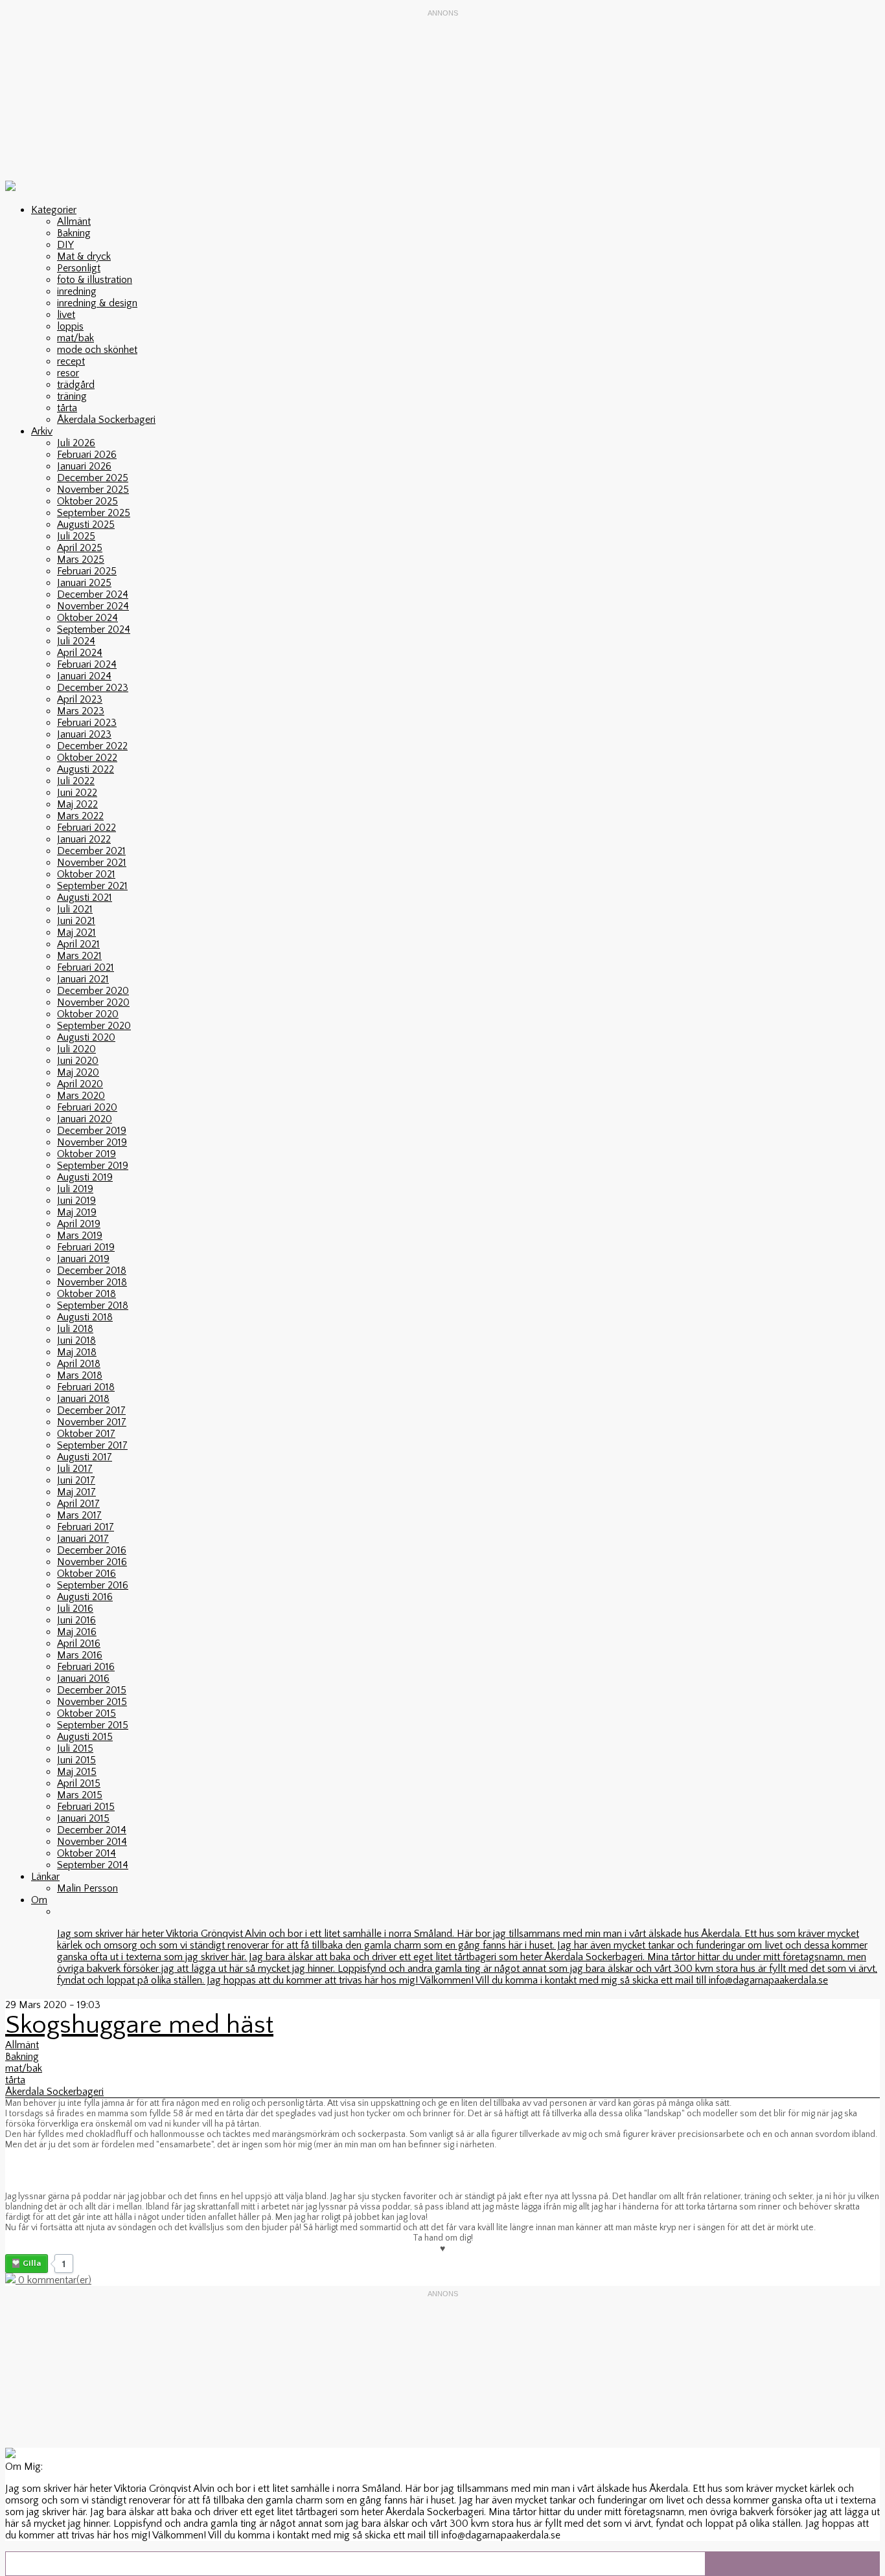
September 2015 (93, 1725)
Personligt (79, 268)
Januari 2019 (83, 1259)
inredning (77, 291)
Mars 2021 (79, 956)
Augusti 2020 (86, 1037)
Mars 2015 (80, 1795)
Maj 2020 (78, 1072)
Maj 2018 (77, 1352)
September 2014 (93, 1865)
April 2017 (78, 1504)
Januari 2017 (83, 1539)
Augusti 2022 (86, 769)
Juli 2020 (76, 1049)
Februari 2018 (86, 1387)
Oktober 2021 (86, 874)
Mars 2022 (80, 816)
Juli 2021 (75, 909)
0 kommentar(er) (53, 2280)
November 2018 (92, 1282)
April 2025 (80, 548)
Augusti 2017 (85, 1457)
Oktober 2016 (86, 1574)
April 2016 (79, 1644)
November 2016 (92, 1562)
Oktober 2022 (87, 758)
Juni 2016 (76, 1620)
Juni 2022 (77, 793)
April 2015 (79, 1783)
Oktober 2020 (88, 1014)
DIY (65, 245)
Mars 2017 (79, 1515)
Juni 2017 (76, 1480)
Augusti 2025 (86, 525)
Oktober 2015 (86, 1713)
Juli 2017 (75, 1469)
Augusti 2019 (85, 1177)
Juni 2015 (76, 1760)
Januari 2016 (83, 1678)
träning (72, 396)
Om (39, 1900)
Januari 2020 (85, 1119)
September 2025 (94, 513)
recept (71, 361)
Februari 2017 (86, 1527)
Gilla (32, 2263)
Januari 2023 (84, 734)
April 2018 (79, 1364)
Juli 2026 (76, 443)
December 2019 (92, 1131)
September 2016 (93, 1585)
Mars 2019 (80, 1236)
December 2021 (91, 851)
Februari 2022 (86, 828)
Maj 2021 (76, 932)
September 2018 (93, 1305)
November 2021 (92, 863)
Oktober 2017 (86, 1434)
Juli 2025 (76, 536)
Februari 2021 (86, 967)
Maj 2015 (77, 1772)
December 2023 (93, 688)
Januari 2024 (84, 676)
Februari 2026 (87, 455)
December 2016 (92, 1550)
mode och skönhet (97, 350)
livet (66, 315)
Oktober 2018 (86, 1294)
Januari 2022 (84, 839)
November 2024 (93, 606)
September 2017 (92, 1445)
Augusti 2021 (85, 898)
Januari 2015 (83, 1818)
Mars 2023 (81, 711)
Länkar (45, 1877)
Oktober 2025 (87, 501)
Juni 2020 (78, 1061)
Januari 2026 (84, 466)
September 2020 (94, 1026)
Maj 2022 (77, 804)
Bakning (74, 233)
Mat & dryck (84, 256)
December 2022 (92, 746)
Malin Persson (87, 1888)
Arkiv (42, 431)
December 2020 (93, 991)
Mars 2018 (80, 1375)
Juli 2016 (75, 1609)
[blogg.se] (10, 188)
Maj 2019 (77, 1212)
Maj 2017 (76, 1492)
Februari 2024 (87, 664)
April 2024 (80, 653)
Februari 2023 (87, 723)
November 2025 (93, 490)
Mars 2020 (81, 1096)
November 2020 (93, 1002)
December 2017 (91, 1410)
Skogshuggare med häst (139, 2025)
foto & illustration (95, 280)
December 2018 (92, 1271)
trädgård (76, 385)
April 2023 (80, 699)
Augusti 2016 (85, 1597)
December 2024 (93, 594)
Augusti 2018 (85, 1317)
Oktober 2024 (87, 618)
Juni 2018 (76, 1340)
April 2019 (79, 1224)
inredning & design (97, 303)
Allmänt (74, 221)
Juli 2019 (75, 1189)
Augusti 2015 (85, 1737)
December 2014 (92, 1830)
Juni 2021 (76, 921)
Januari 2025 (84, 583)
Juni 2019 (76, 1201)
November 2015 (92, 1702)
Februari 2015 (86, 1807)
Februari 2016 (86, 1667)
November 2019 (92, 1142)
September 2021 (92, 886)
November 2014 (92, 1842)
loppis (70, 326)
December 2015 (92, 1690)
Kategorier (54, 210)
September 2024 (94, 629)
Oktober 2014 (86, 1853)
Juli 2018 (75, 1329)
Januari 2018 (83, 1399)
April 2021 (78, 944)
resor (68, 373)
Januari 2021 (83, 979)
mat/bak (75, 338)
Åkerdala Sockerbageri (106, 420)
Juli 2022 (76, 781)
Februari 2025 (87, 571)
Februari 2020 (87, 1107)
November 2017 (92, 1422)
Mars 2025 (81, 559)
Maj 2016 (77, 1632)
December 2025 (93, 478)
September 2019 (93, 1166)
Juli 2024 (76, 641)
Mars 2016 (80, 1655)
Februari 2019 (86, 1247)
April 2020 (80, 1084)
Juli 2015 (75, 1748)
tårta (67, 408)
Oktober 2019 (86, 1154)
